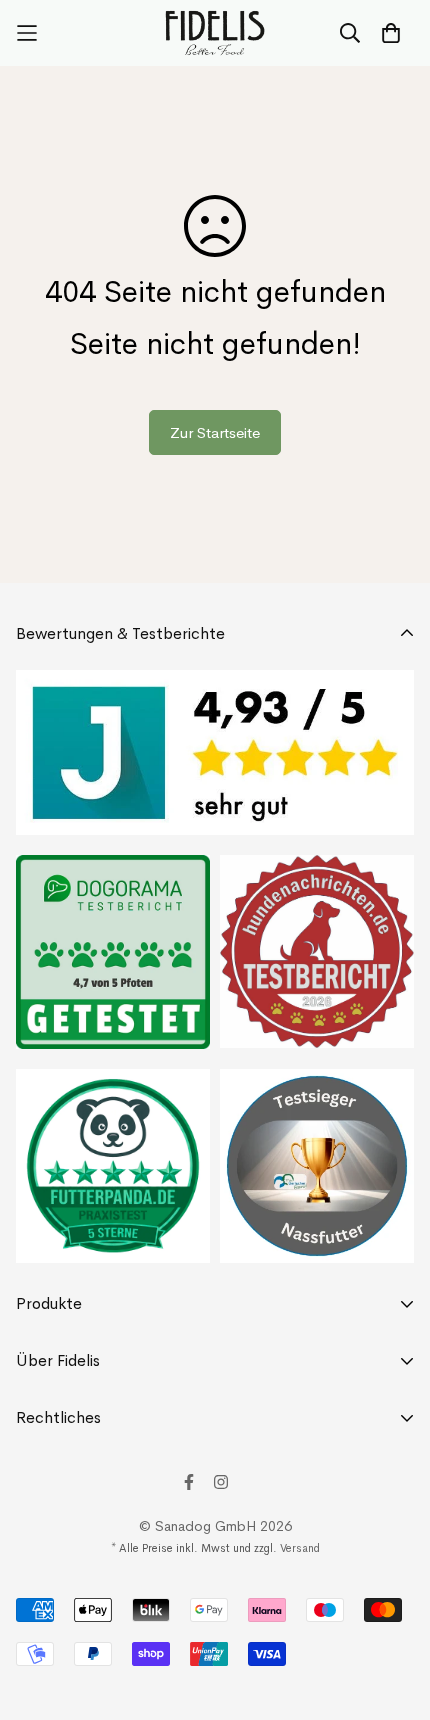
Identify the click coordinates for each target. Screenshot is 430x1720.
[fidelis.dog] (215, 33)
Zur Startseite (215, 432)
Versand (300, 1548)
